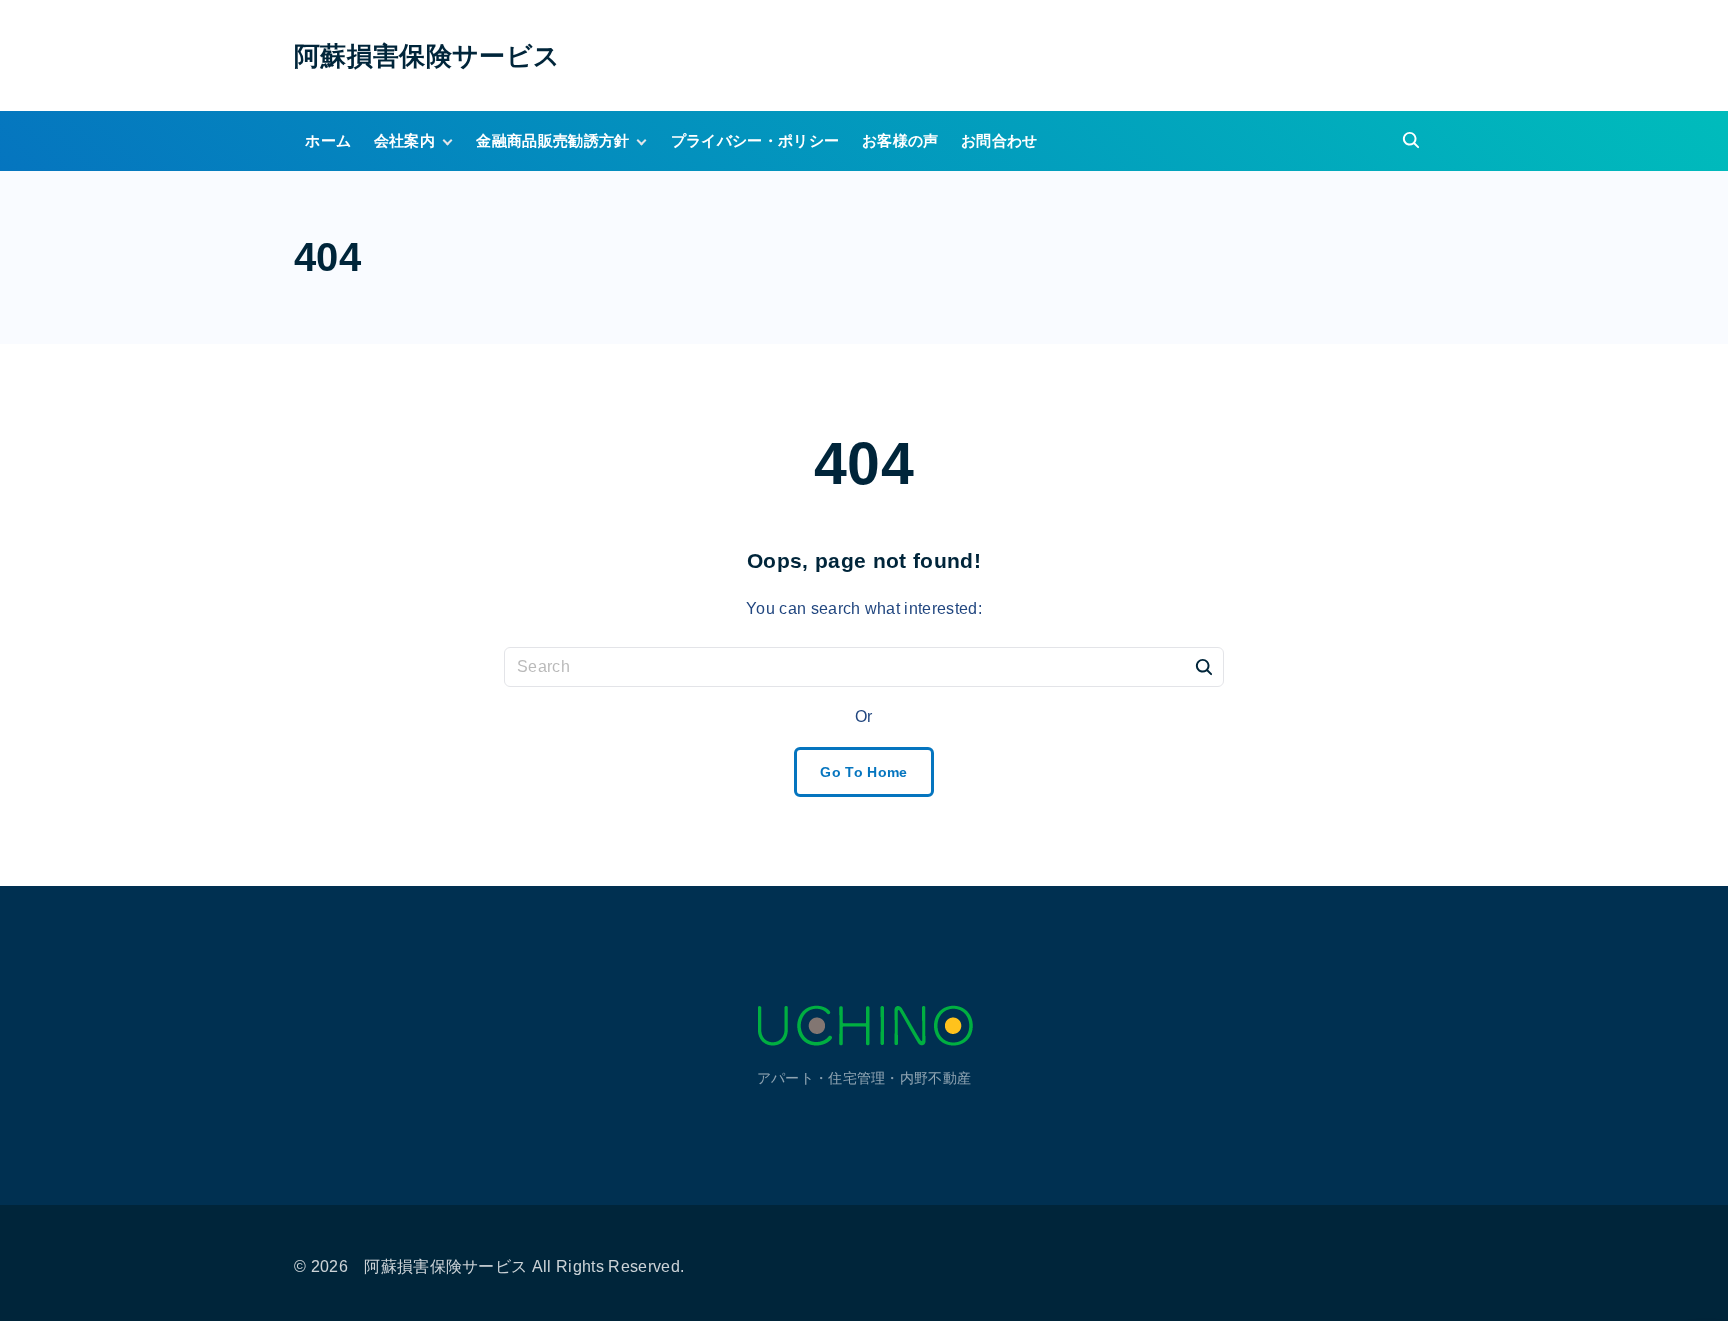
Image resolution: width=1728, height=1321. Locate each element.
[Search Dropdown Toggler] (1412, 141)
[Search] (1204, 666)
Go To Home (863, 772)
